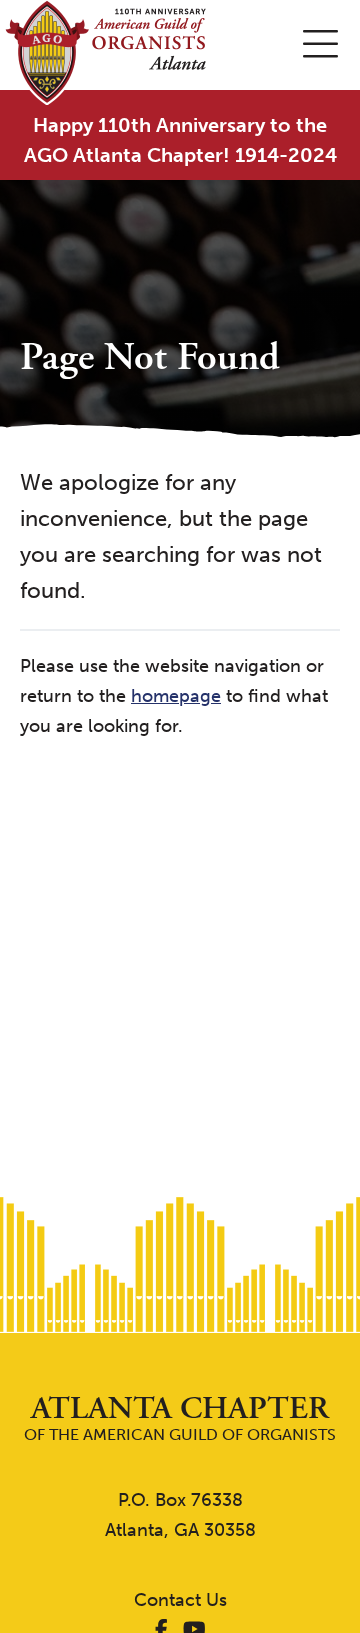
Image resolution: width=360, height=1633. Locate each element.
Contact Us (180, 1600)
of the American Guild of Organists (180, 1418)
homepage (176, 696)
